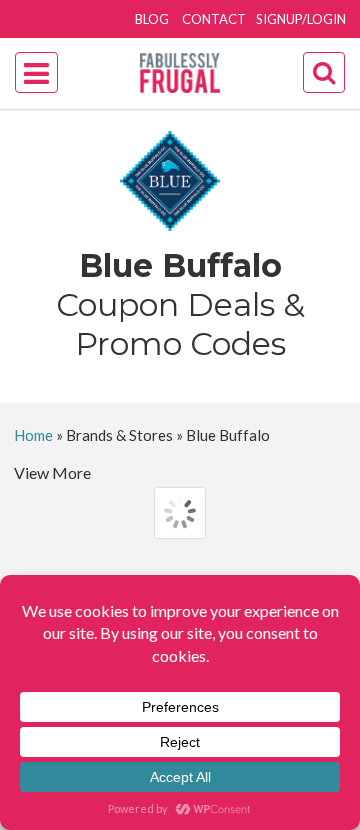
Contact (214, 19)
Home (33, 435)
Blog (152, 19)
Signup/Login (301, 19)
